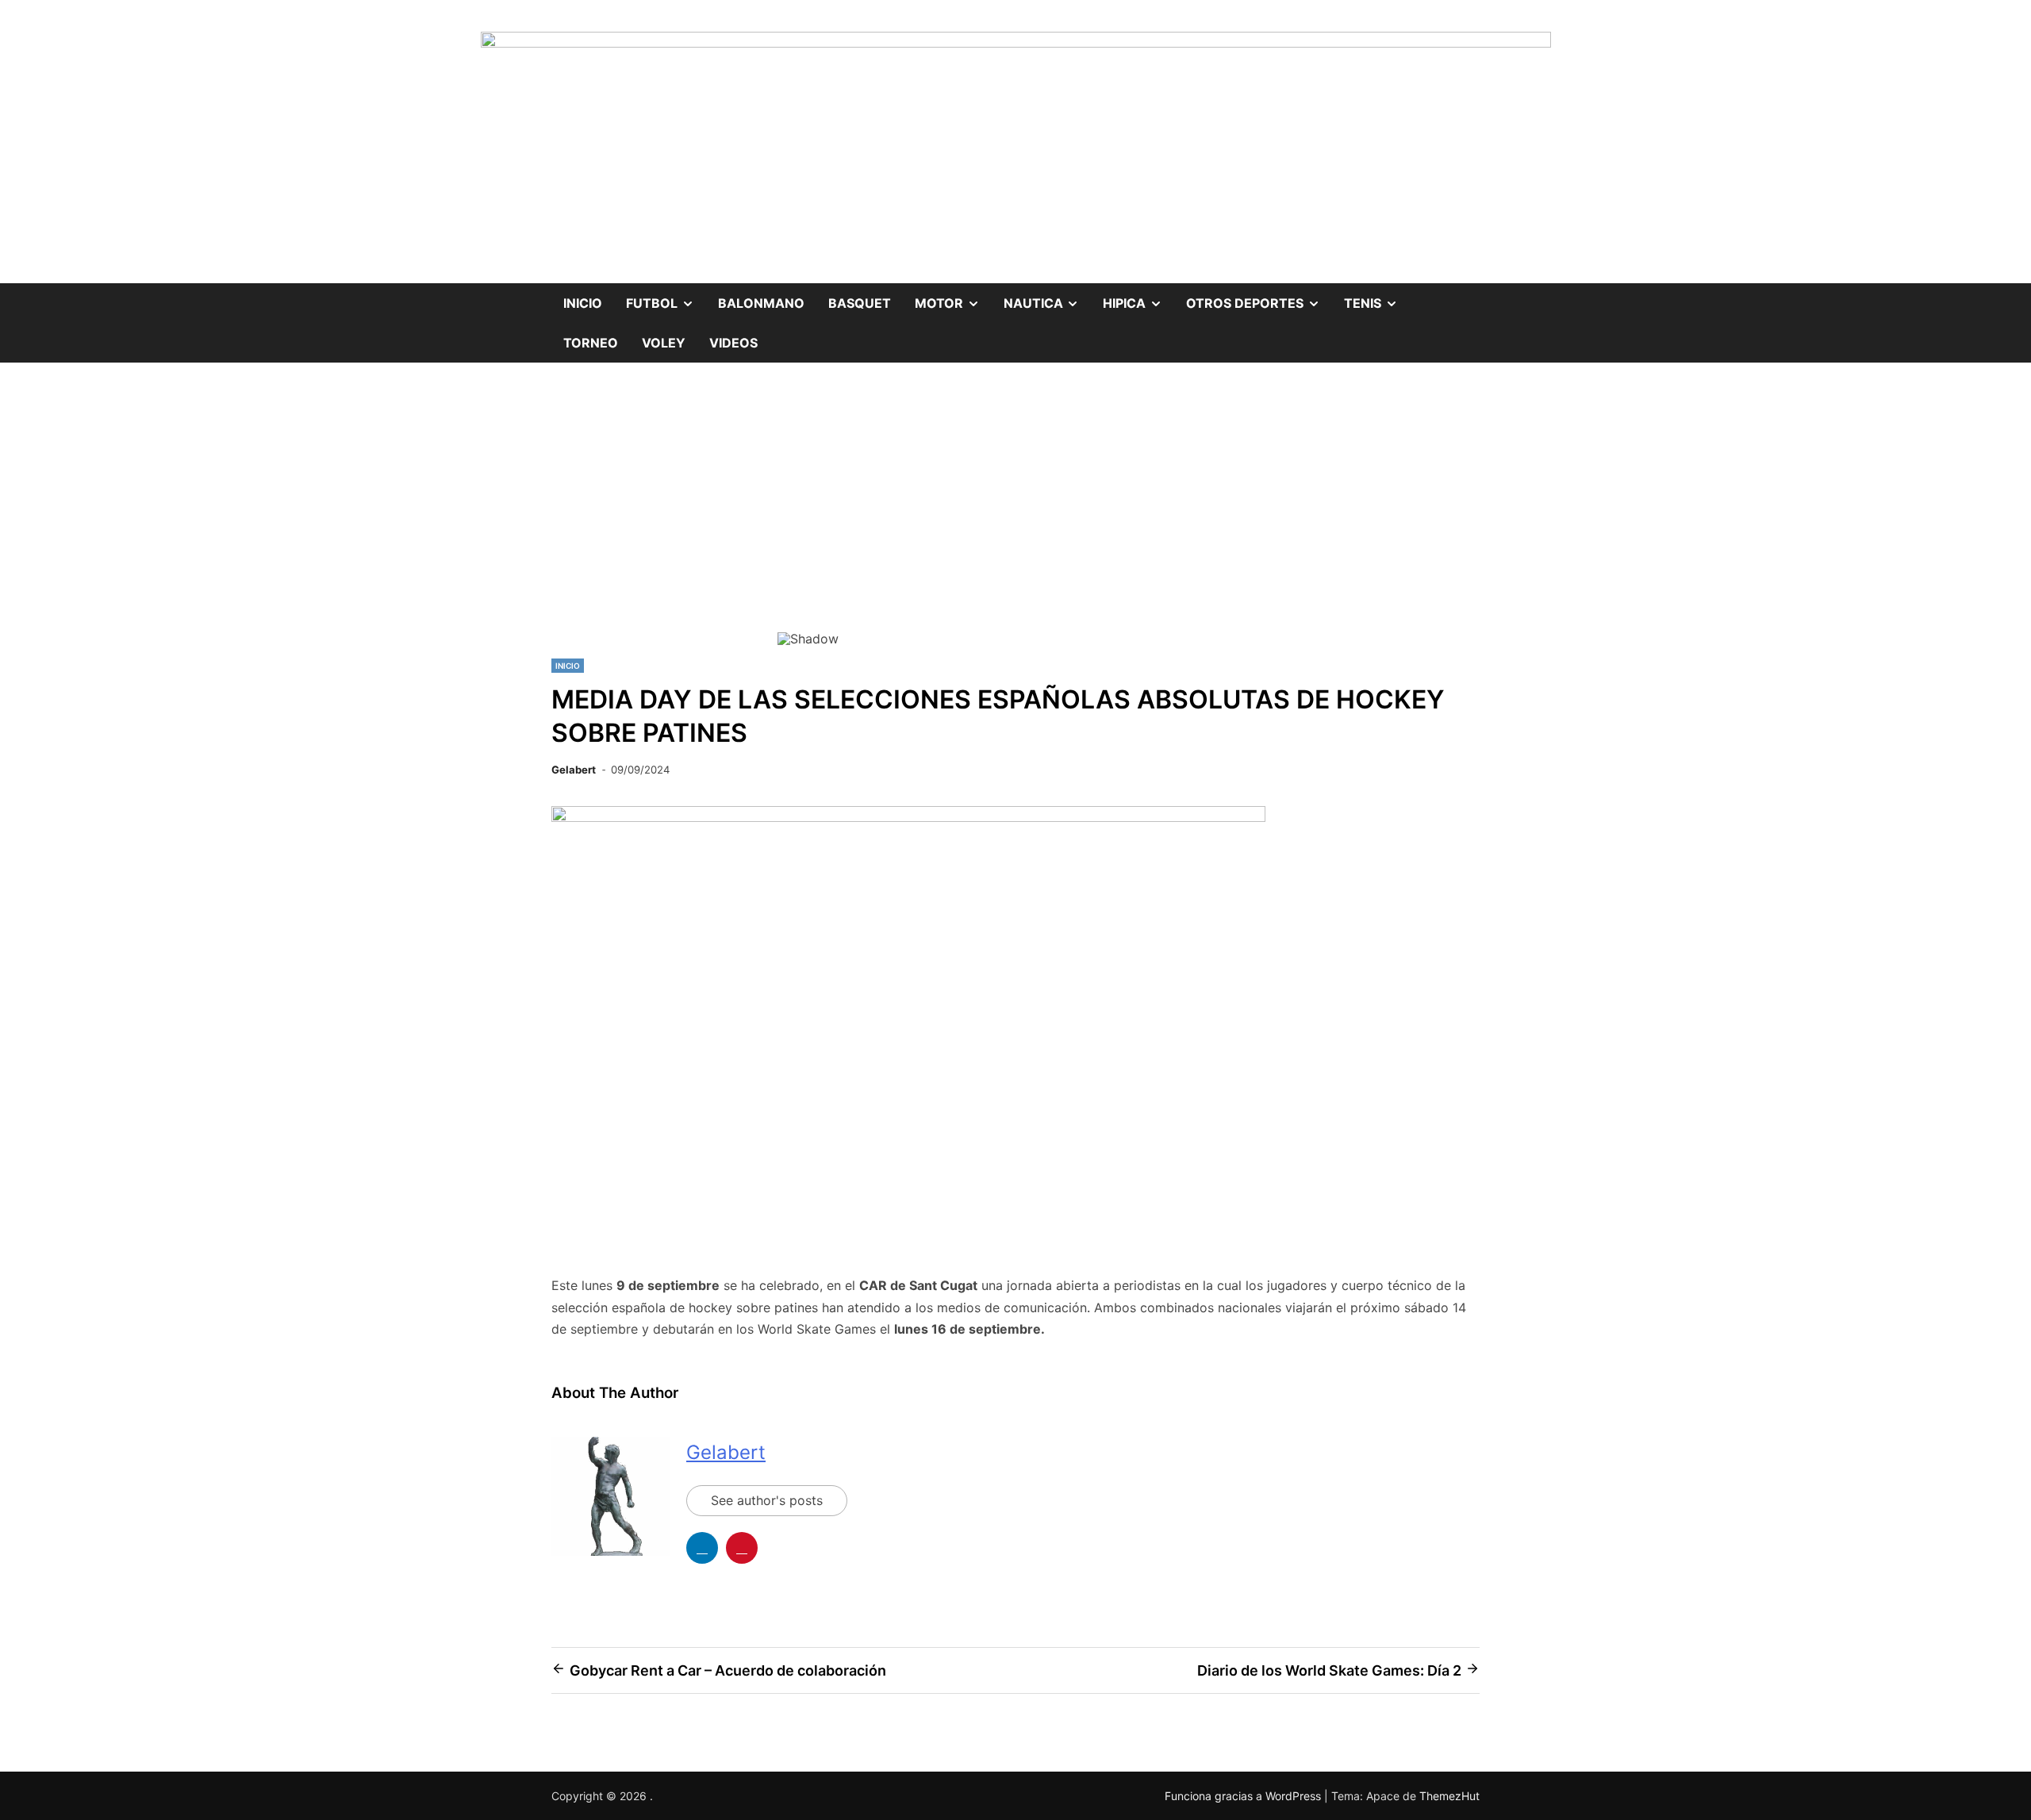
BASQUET (860, 303)
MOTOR (953, 297)
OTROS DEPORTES (1259, 297)
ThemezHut (1449, 1796)
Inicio (583, 303)
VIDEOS (733, 343)
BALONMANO (761, 303)
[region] (1015, 524)
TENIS (1377, 297)
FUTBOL (666, 297)
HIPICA (1138, 297)
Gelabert (574, 770)
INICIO (568, 666)
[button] (802, 513)
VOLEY (664, 343)
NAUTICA (1048, 297)
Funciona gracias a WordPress (1244, 1796)
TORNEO (591, 343)
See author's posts (767, 1500)
